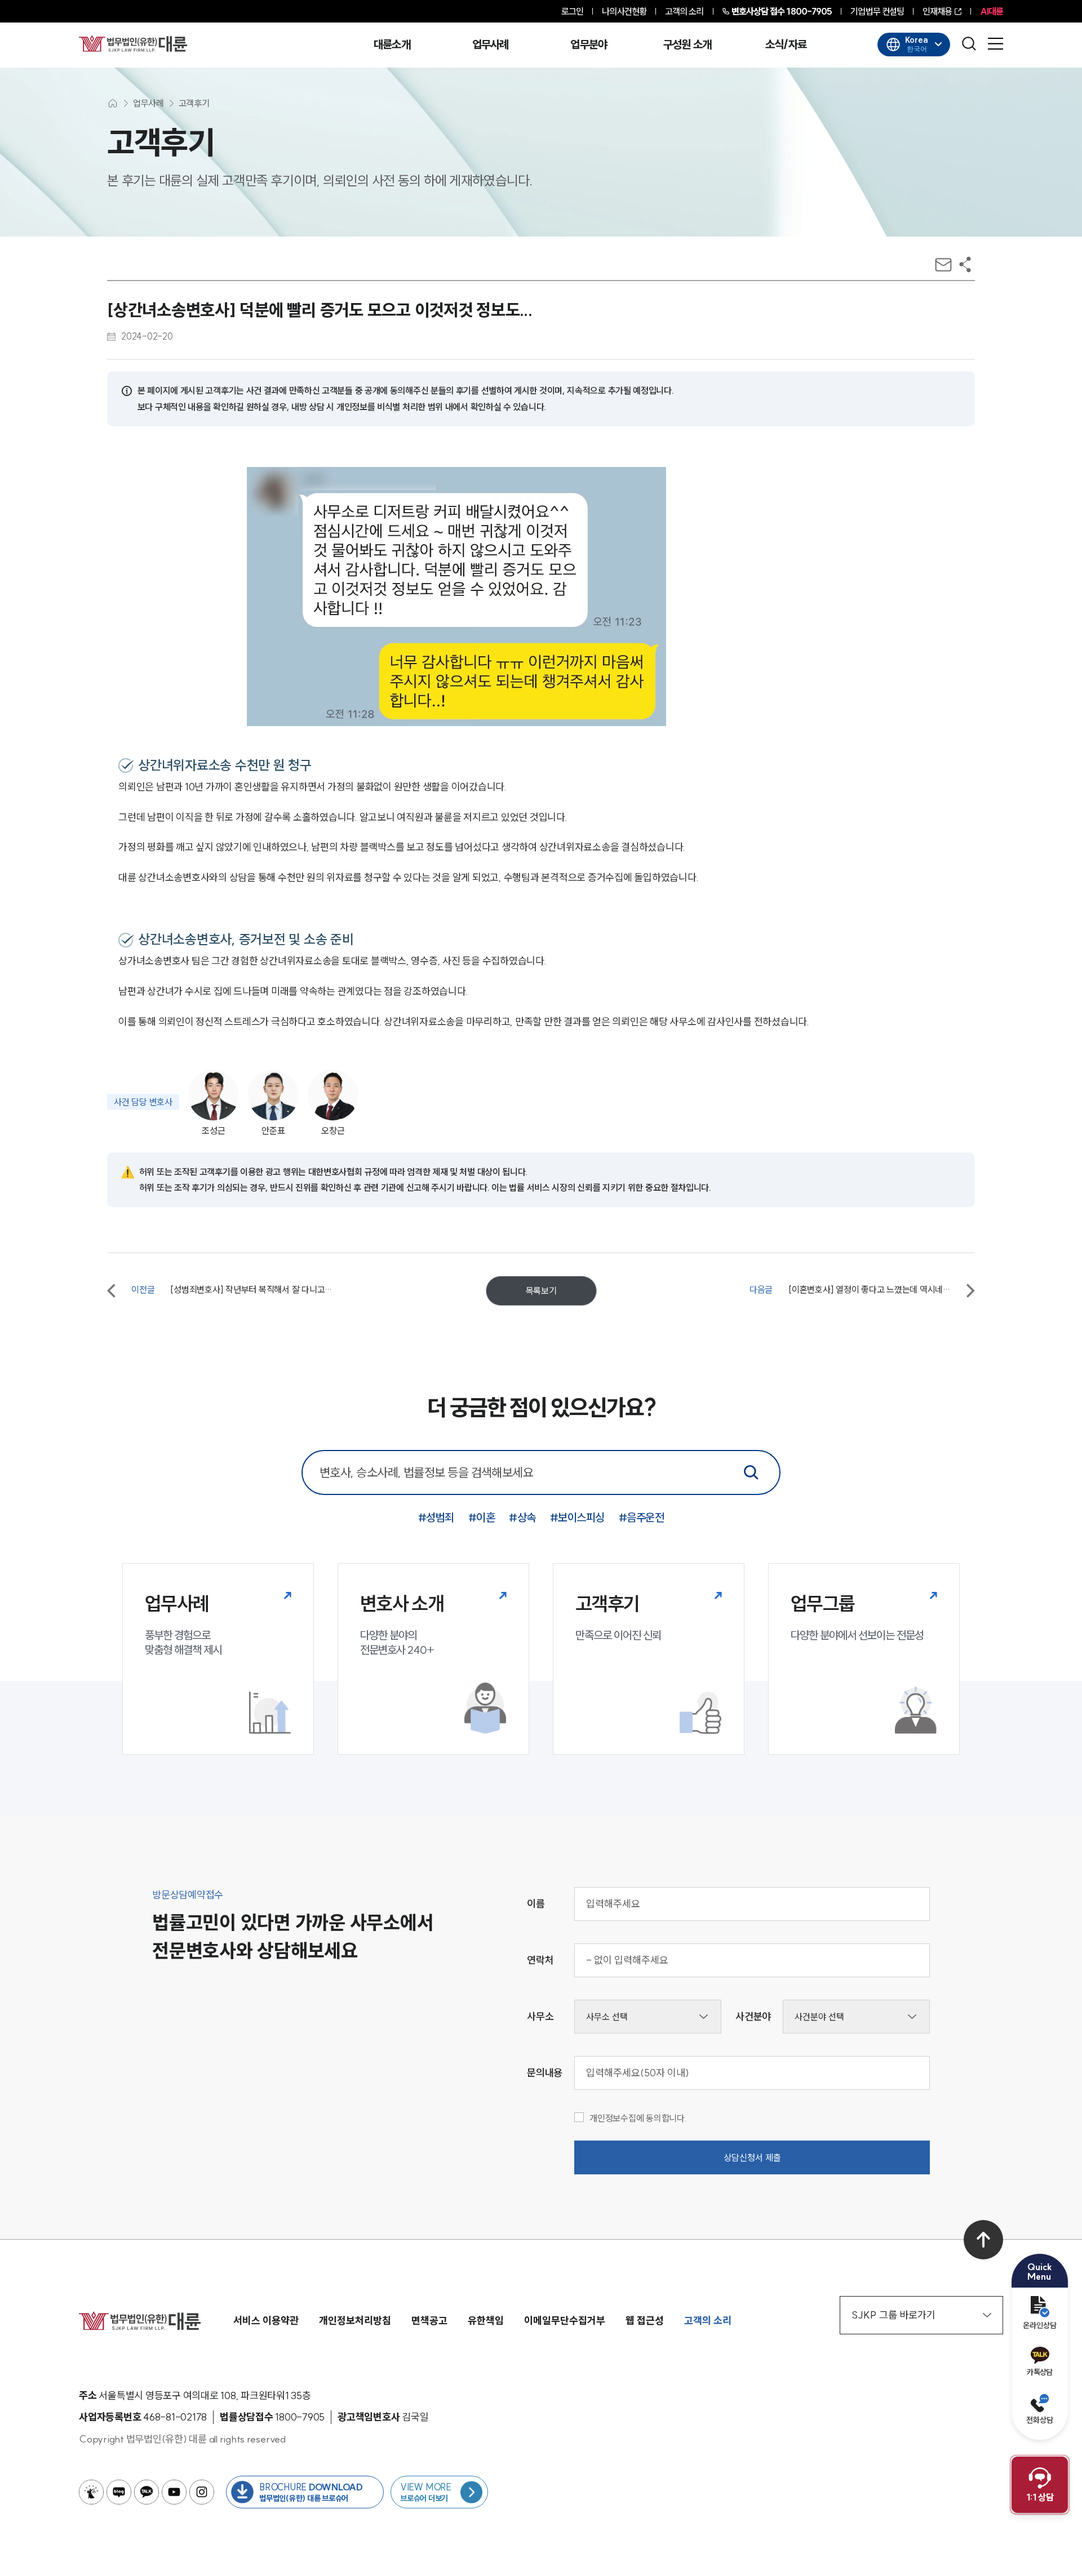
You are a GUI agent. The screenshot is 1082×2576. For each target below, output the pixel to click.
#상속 (522, 1517)
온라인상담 (1040, 2325)
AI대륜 (992, 11)
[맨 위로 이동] (983, 2240)
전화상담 (1040, 2420)
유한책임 (486, 2321)
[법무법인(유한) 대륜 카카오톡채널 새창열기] (147, 2492)
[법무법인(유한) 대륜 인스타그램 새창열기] (202, 2492)
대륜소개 (392, 45)
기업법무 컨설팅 (877, 11)
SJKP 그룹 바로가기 (893, 2315)
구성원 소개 (688, 45)
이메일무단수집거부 (565, 2321)
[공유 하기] (965, 264)
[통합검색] (751, 1472)
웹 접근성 (645, 2321)
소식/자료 (786, 45)
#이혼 (482, 1517)
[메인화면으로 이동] (113, 103)
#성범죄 (436, 1517)
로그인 (572, 11)
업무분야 (589, 45)
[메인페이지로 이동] (133, 43)
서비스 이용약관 (266, 2321)
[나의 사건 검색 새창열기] (91, 2492)
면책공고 (429, 2321)
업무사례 (491, 45)
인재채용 (937, 11)
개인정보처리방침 (355, 2321)
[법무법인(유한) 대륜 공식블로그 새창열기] (119, 2492)
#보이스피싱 (577, 1517)
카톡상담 (1039, 2372)
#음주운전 (642, 1517)
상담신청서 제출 (752, 2157)
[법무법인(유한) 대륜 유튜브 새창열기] (174, 2492)
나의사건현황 (624, 11)
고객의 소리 (684, 11)
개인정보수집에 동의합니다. (638, 2118)
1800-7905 (782, 11)
